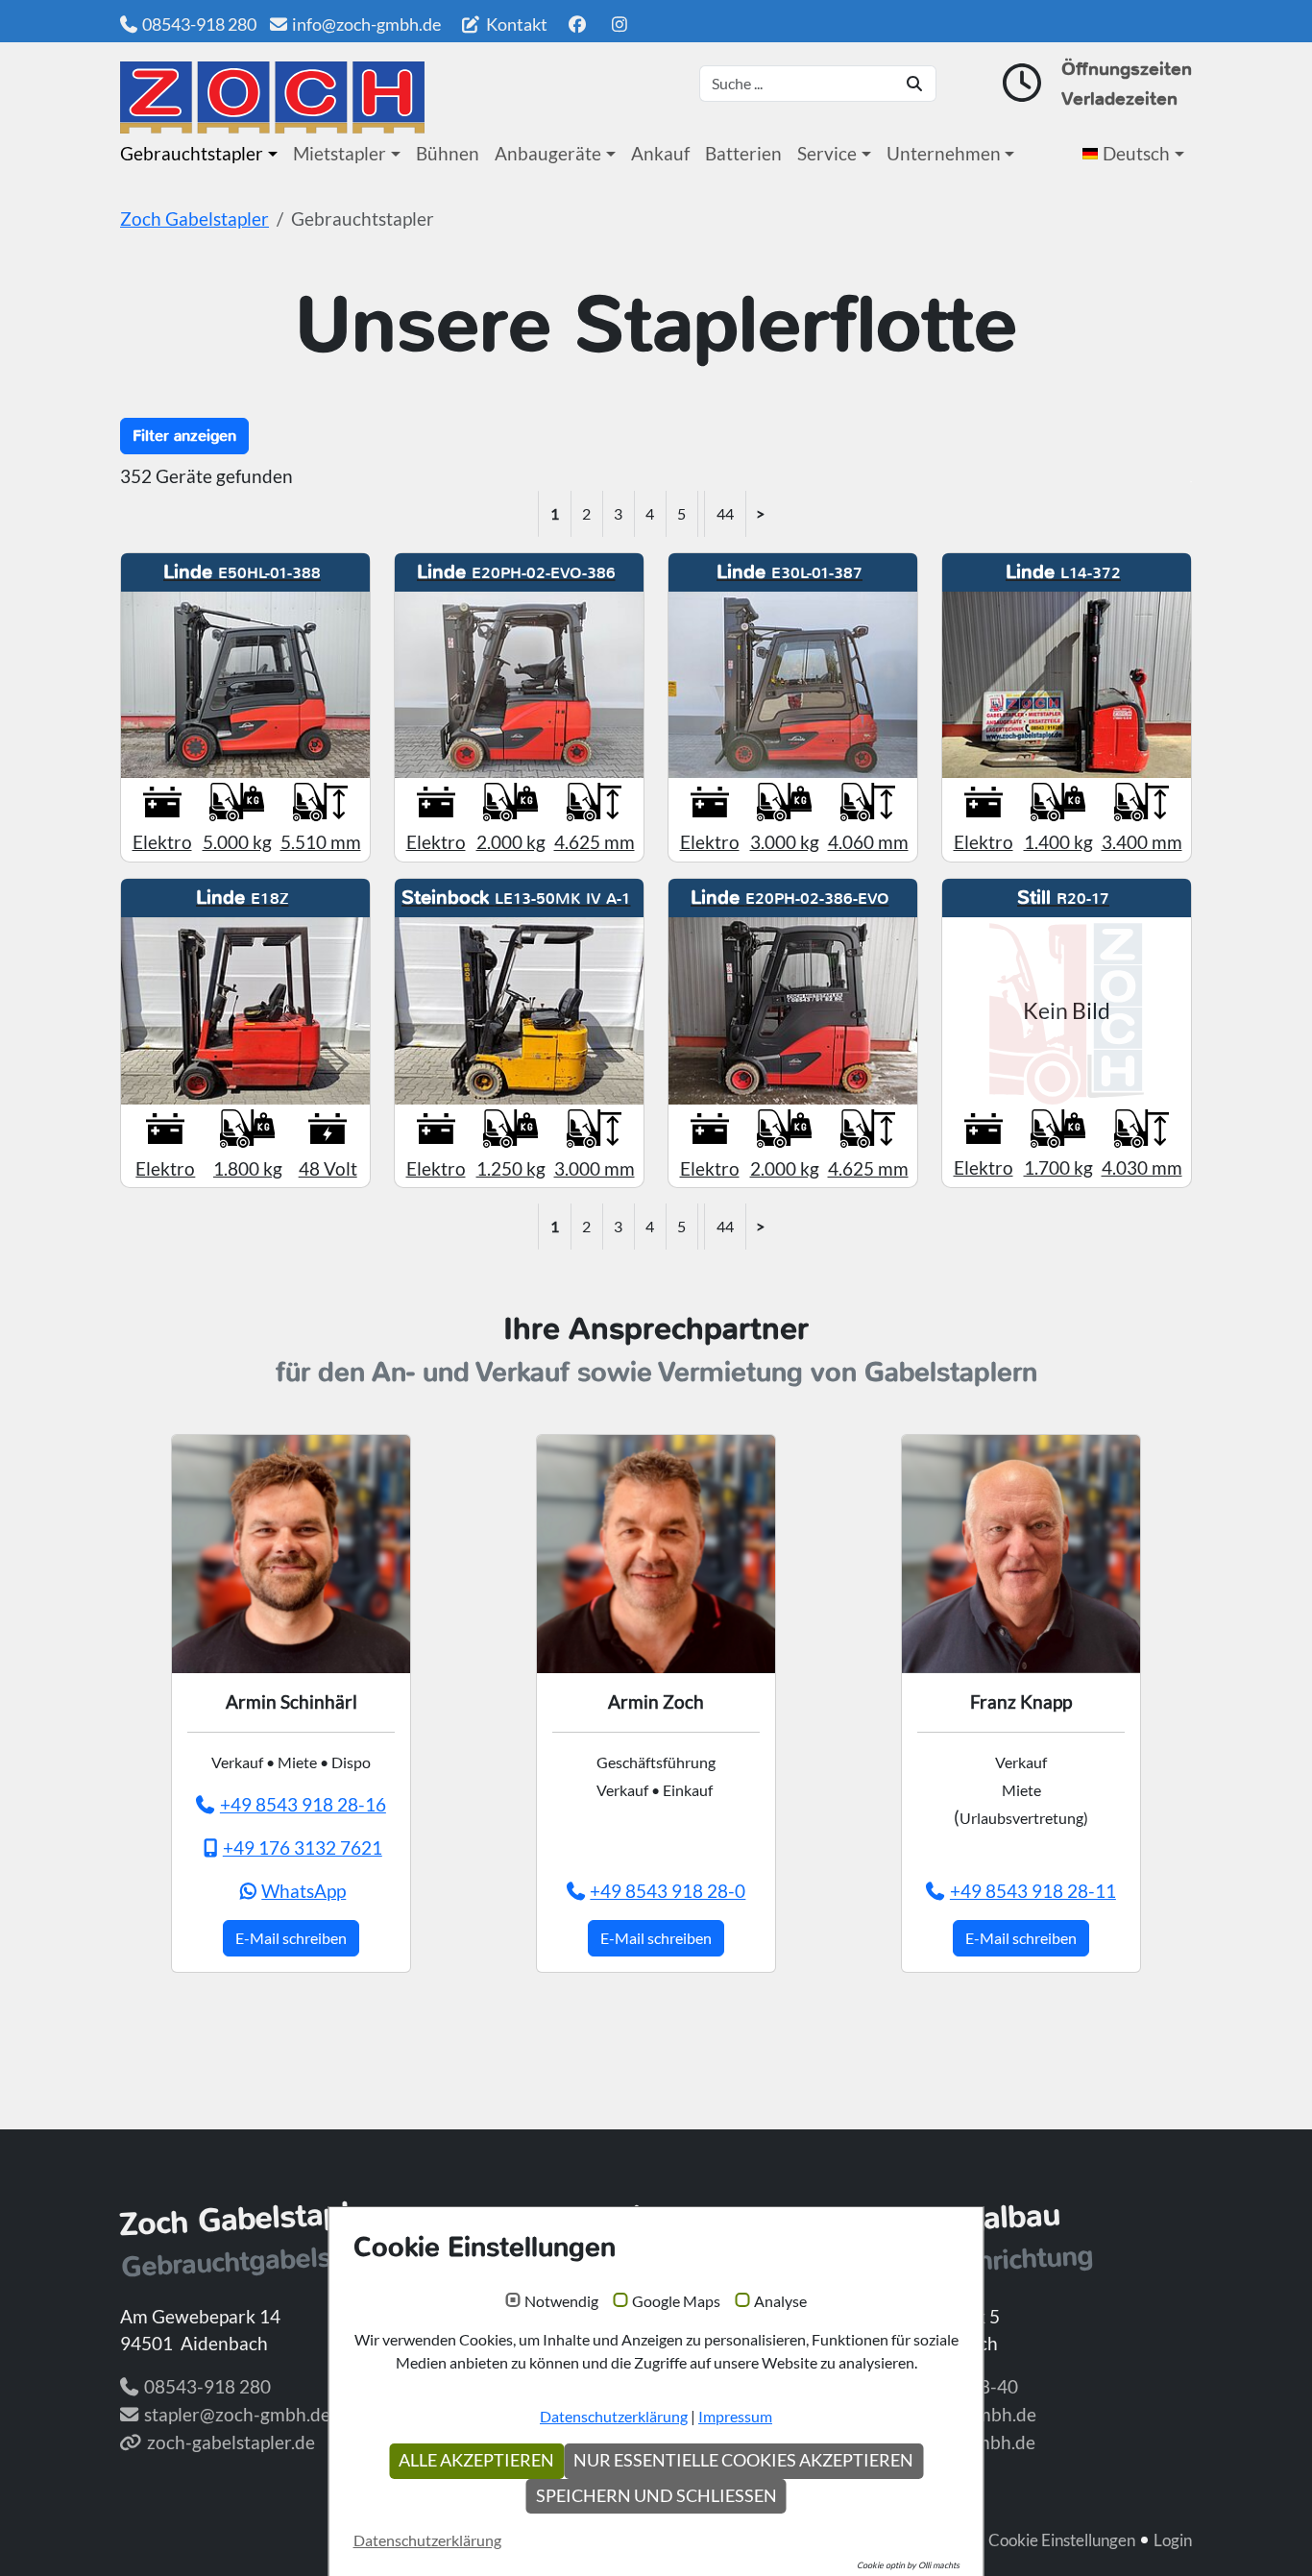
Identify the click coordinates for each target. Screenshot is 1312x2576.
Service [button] (827, 153)
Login (1173, 2540)
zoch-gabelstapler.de (231, 2442)
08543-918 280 (199, 24)
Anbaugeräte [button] (548, 153)
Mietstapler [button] (340, 153)
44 (725, 513)
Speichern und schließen (656, 2496)
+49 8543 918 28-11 (1033, 1891)
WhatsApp (304, 1891)
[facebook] (577, 24)
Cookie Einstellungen (1062, 2540)
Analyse (780, 2301)
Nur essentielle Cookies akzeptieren (743, 2460)
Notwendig (561, 2301)
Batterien (743, 153)
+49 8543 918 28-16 (303, 1804)
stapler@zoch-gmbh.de (237, 2414)
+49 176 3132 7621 (303, 1847)
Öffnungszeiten (1127, 69)
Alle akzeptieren (476, 2460)
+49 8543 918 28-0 (668, 1891)
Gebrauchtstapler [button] (192, 153)
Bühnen (448, 153)
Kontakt (515, 24)
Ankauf (660, 153)
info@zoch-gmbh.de (366, 24)
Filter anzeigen (184, 436)
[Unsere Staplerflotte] (272, 97)
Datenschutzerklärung (614, 2416)
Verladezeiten (1119, 98)
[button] (1137, 154)
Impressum (735, 2416)
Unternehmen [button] (944, 153)
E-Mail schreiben (291, 1938)
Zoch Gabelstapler (194, 219)
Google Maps (676, 2301)
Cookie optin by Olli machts (908, 2565)
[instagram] (620, 24)
